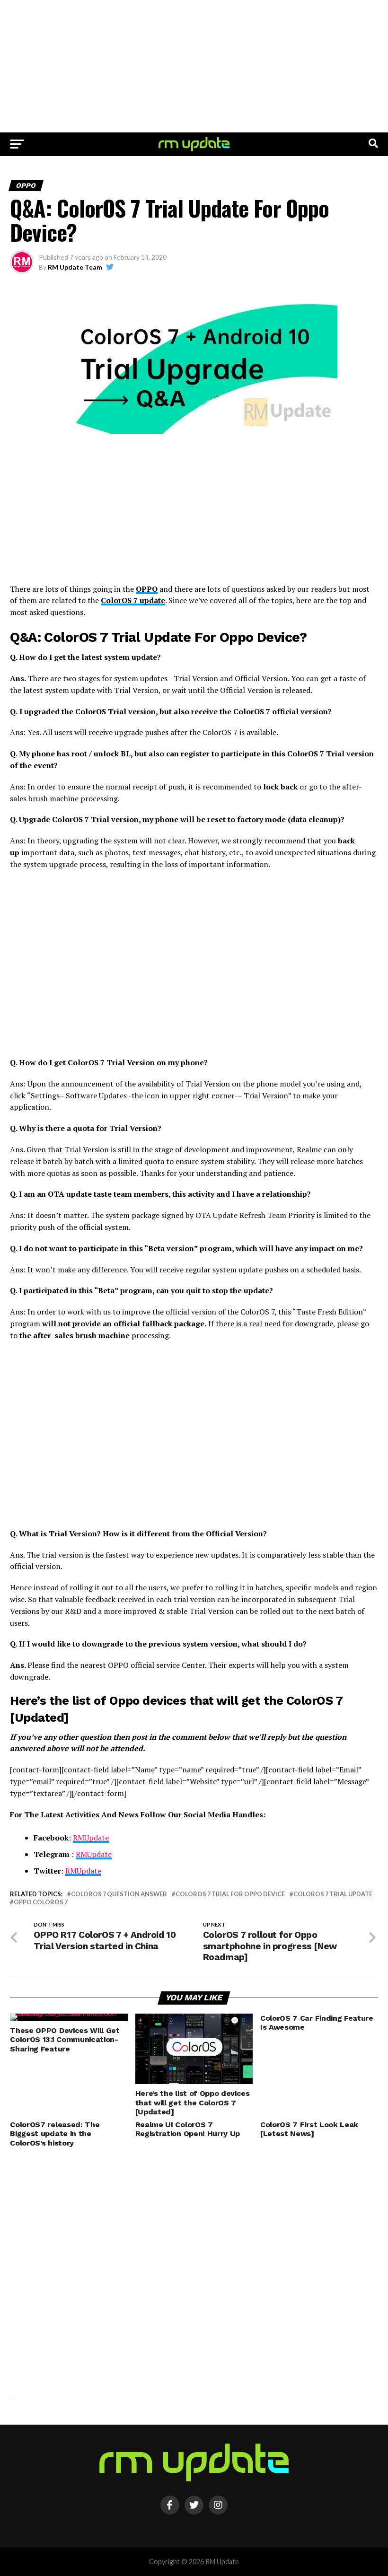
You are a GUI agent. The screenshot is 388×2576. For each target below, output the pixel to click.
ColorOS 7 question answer (119, 1894)
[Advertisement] (194, 66)
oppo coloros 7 (41, 1902)
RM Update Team (75, 267)
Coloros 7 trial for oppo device (230, 1894)
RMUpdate (91, 1838)
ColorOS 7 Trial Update (333, 1894)
